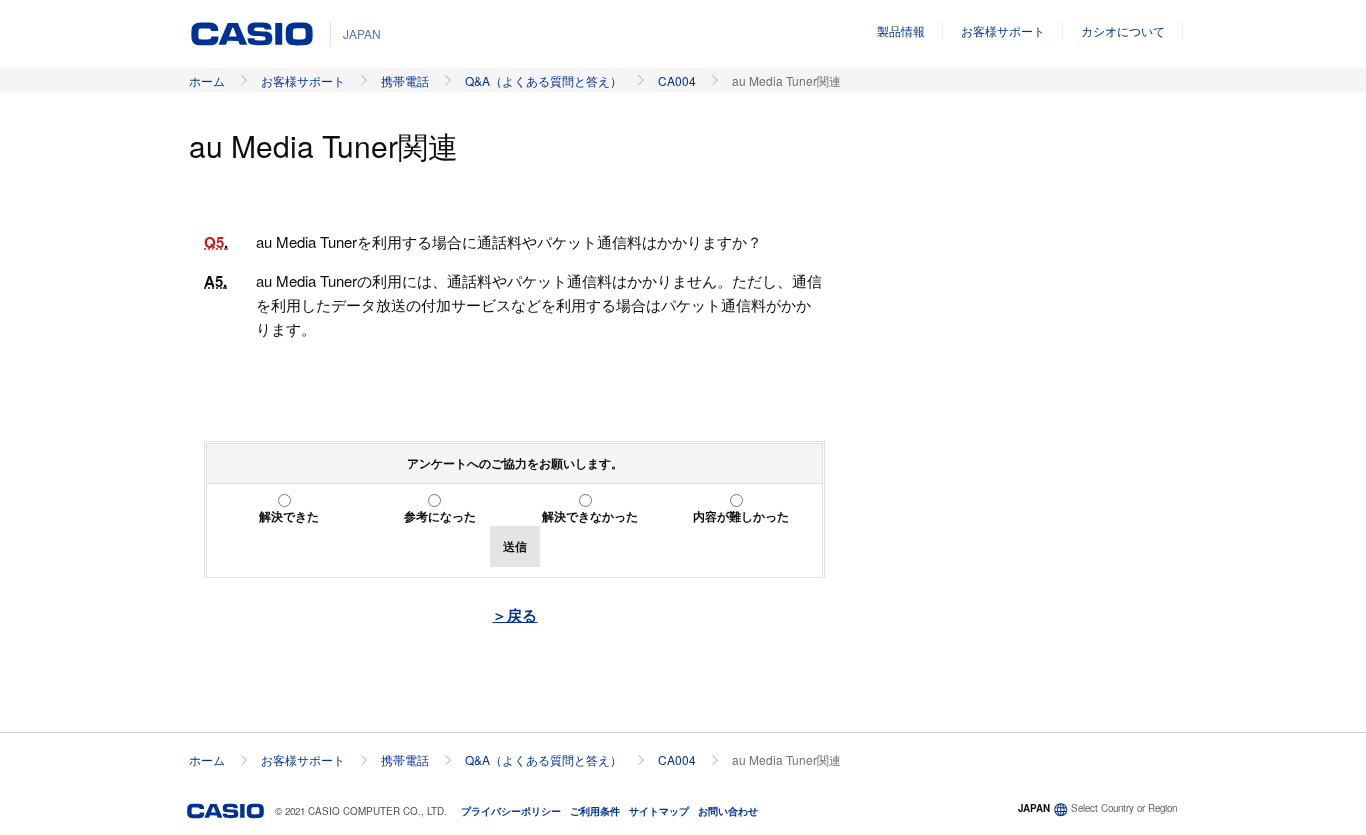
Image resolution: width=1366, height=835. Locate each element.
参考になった (440, 516)
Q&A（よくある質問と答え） (543, 80)
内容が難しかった (741, 516)
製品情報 (901, 30)
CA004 (677, 80)
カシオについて (1123, 30)
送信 (515, 546)
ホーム (207, 80)
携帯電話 (405, 80)
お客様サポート (1003, 30)
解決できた (289, 516)
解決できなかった (590, 516)
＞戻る (514, 615)
